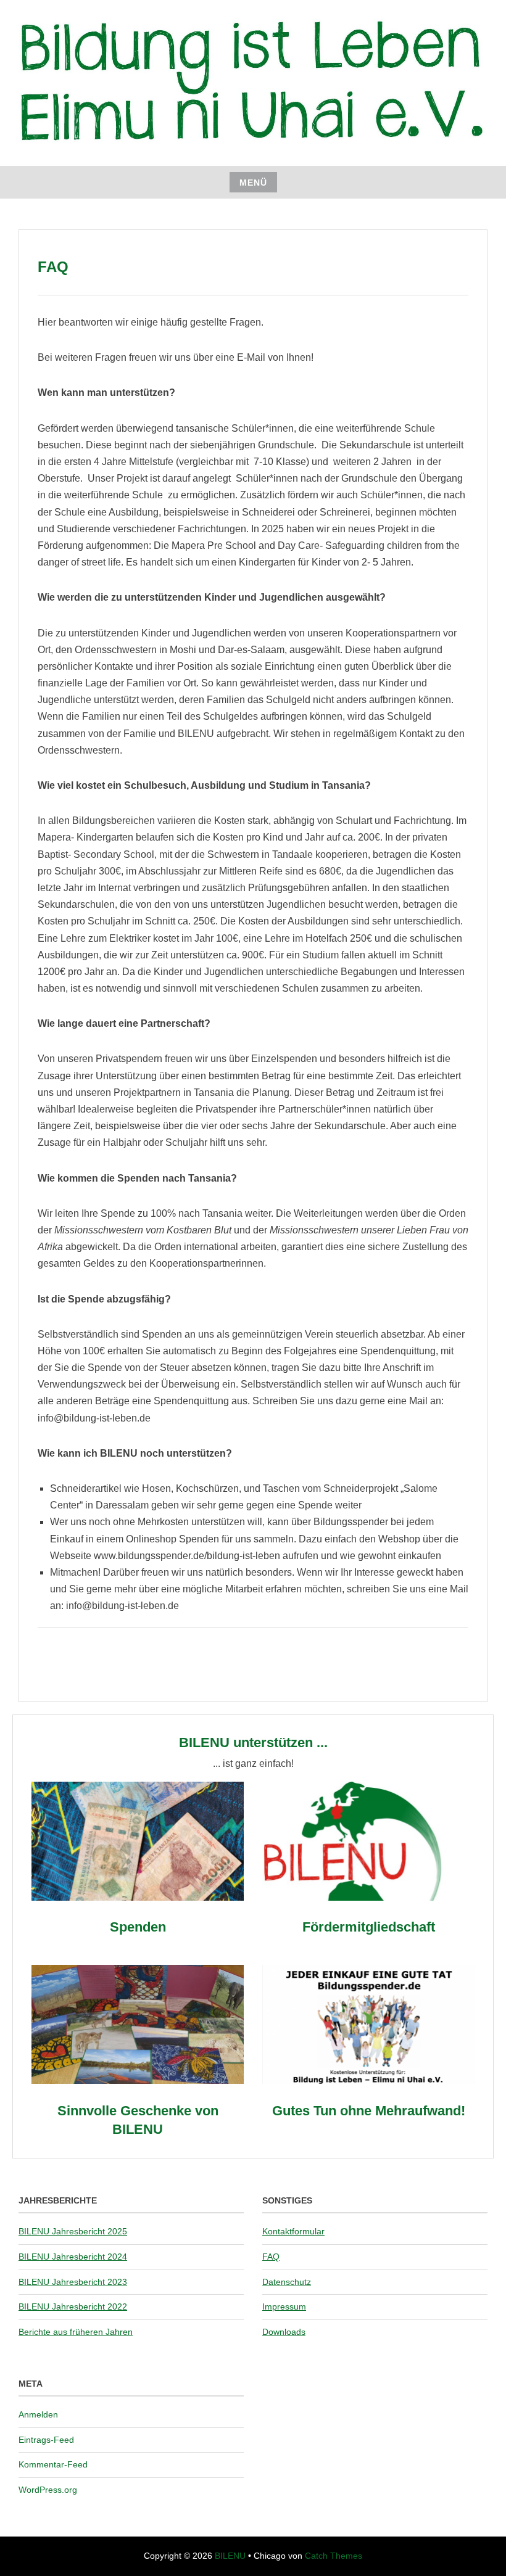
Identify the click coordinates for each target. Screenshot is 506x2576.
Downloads (284, 2332)
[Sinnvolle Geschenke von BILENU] (138, 2080)
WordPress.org (48, 2490)
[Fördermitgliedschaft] (368, 1897)
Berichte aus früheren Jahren (76, 2332)
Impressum (284, 2306)
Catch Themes (334, 2556)
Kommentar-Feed (53, 2464)
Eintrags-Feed (46, 2440)
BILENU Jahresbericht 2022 (73, 2306)
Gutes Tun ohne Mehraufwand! (369, 2111)
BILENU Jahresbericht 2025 (73, 2231)
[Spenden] (138, 1897)
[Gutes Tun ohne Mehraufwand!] (368, 2080)
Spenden (138, 1927)
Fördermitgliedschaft (369, 1927)
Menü (253, 183)
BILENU (230, 2556)
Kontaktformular (293, 2231)
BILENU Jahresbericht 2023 (73, 2282)
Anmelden (38, 2414)
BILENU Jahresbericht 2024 (73, 2257)
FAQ (271, 2257)
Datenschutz (287, 2282)
